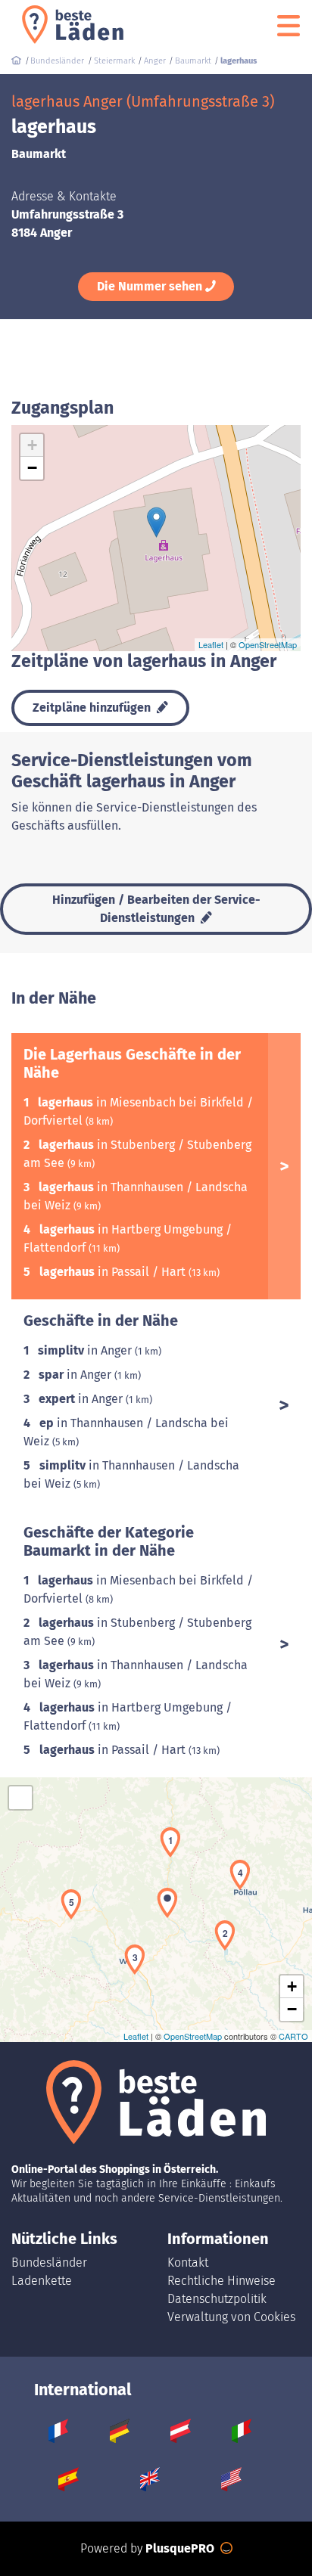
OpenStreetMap (268, 644)
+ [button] (32, 445)
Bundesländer (49, 2263)
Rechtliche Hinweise (222, 2281)
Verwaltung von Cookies (231, 2317)
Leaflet (211, 644)
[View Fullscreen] (20, 1798)
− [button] (32, 468)
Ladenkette (42, 2281)
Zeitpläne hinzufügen (93, 708)
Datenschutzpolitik (217, 2299)
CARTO (293, 2036)
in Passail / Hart (114, 1272)
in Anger (86, 1350)
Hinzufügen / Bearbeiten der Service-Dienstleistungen (156, 909)
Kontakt (188, 2263)
